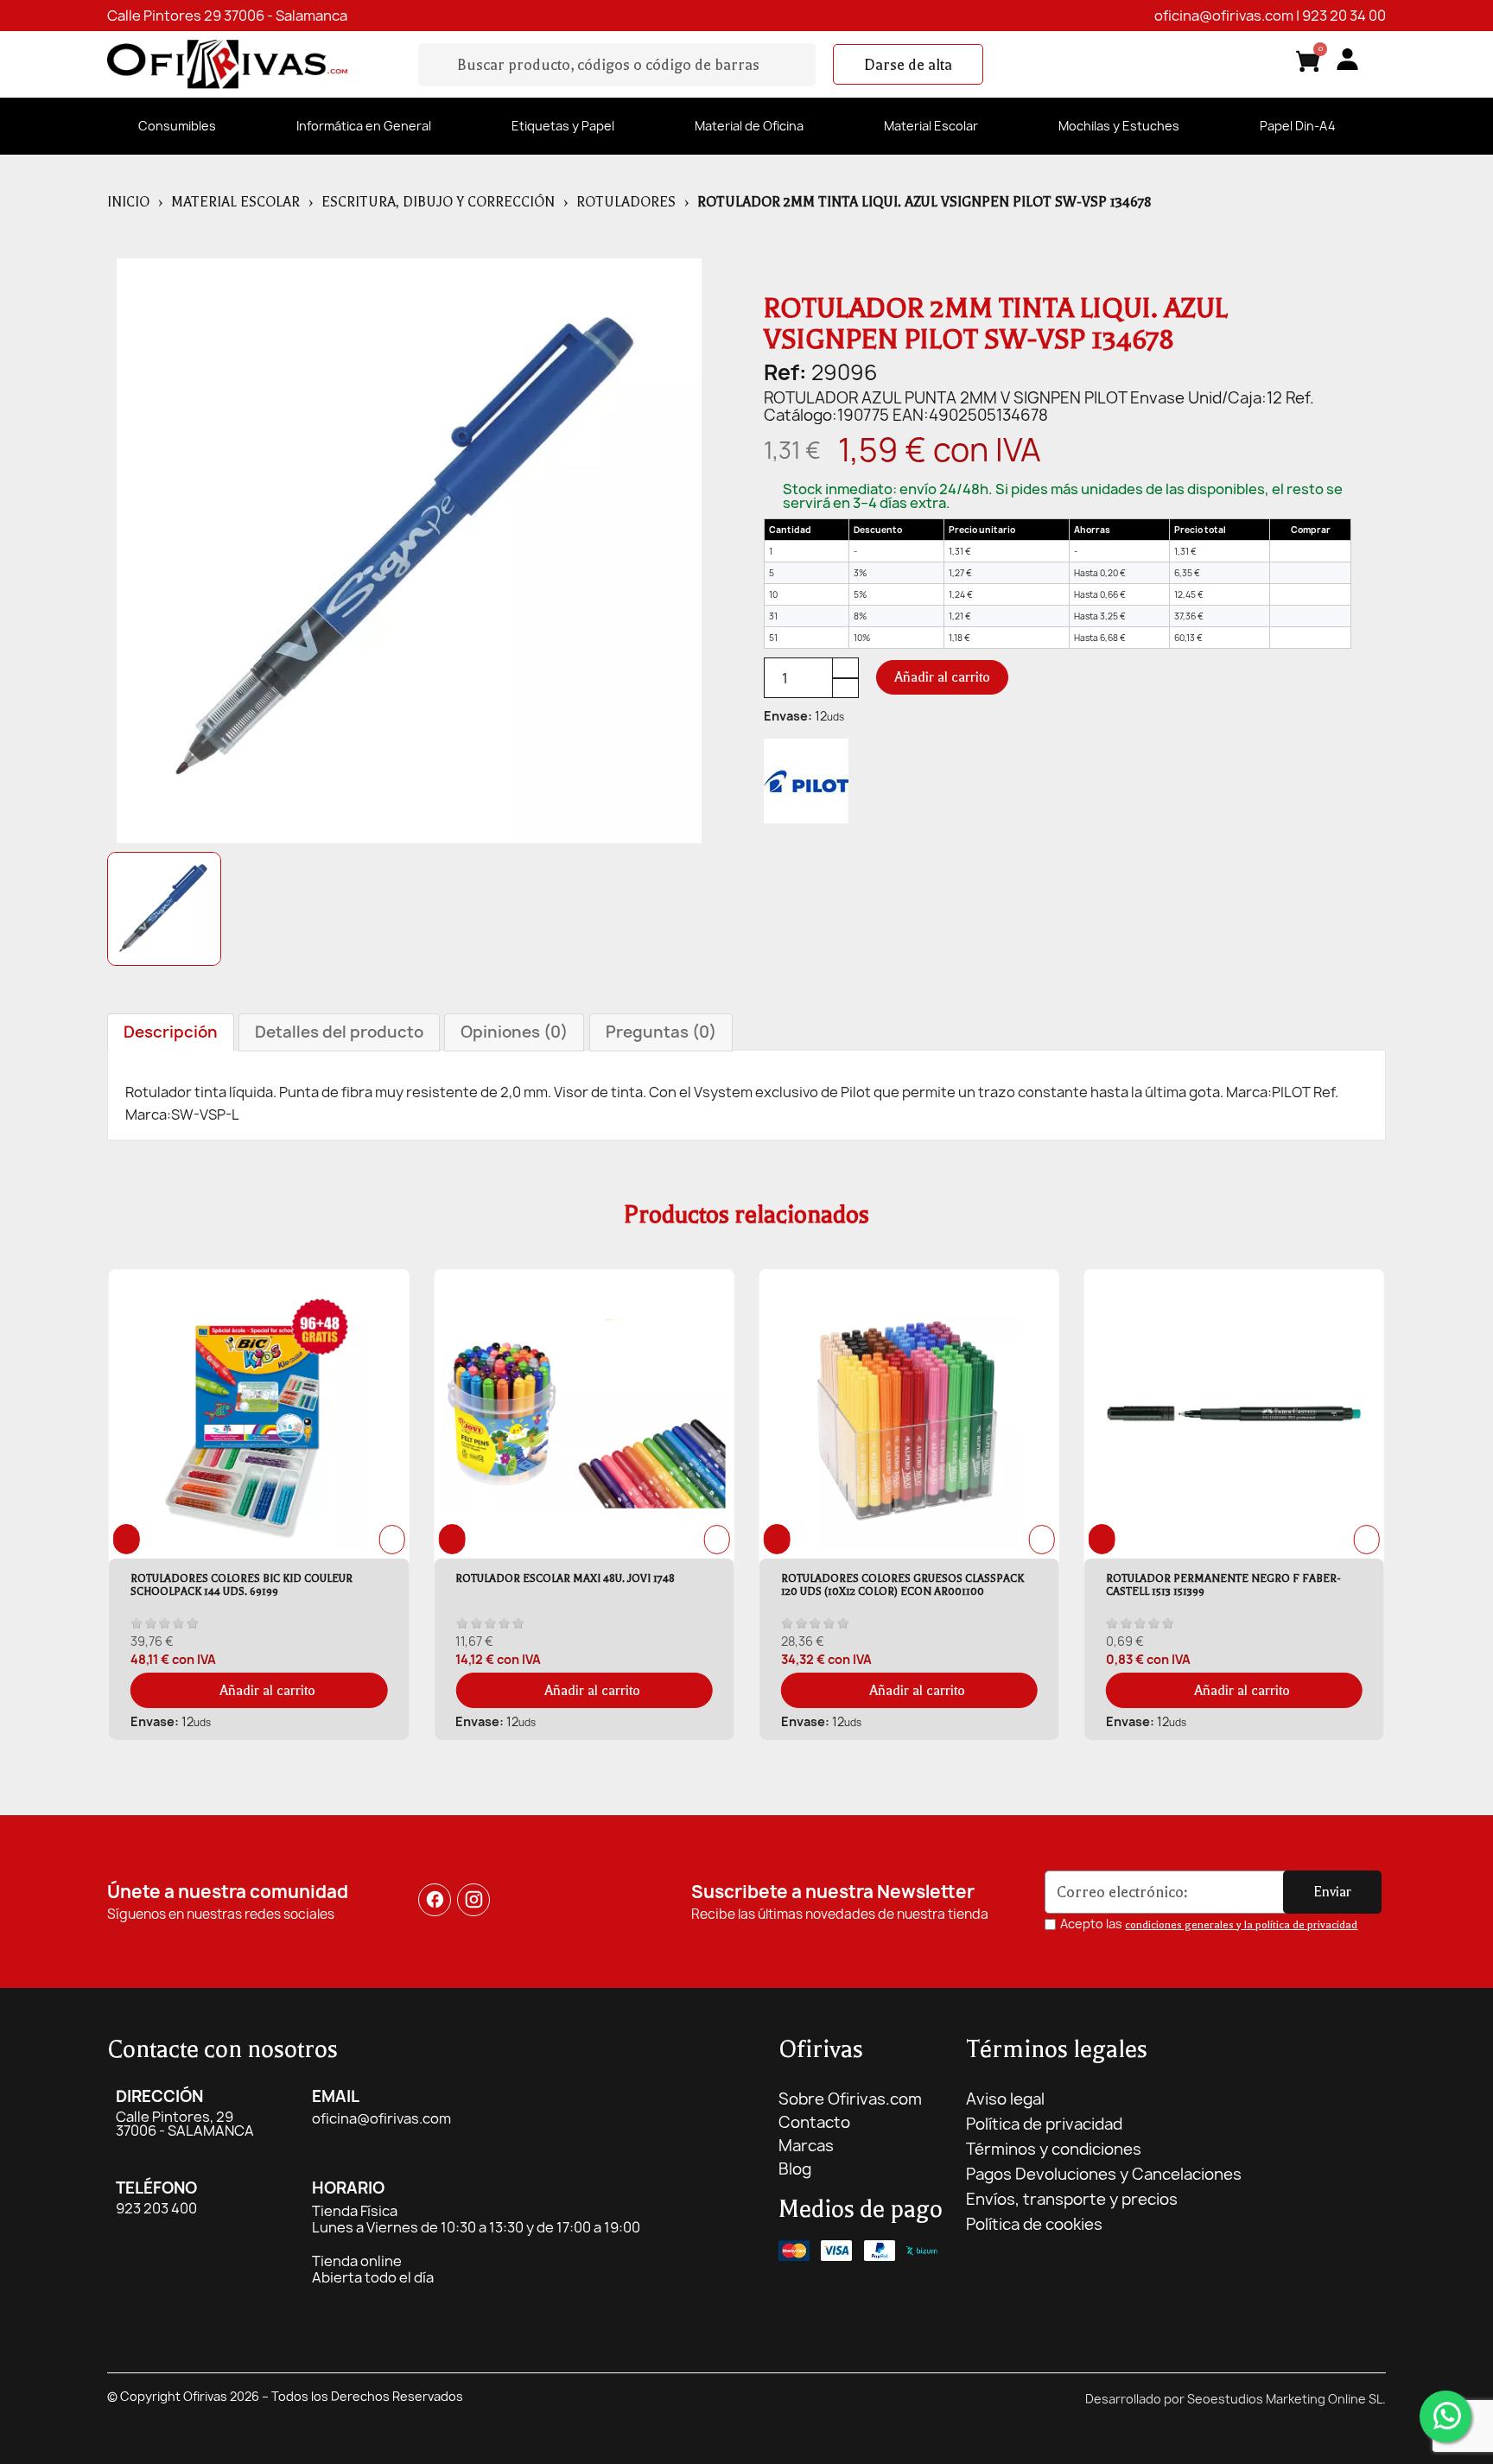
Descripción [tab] (171, 1032)
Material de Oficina (749, 126)
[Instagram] (474, 1900)
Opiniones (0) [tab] (514, 1032)
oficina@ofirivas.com (1224, 16)
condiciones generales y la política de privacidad (1241, 1925)
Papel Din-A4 (1298, 126)
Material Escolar (931, 126)
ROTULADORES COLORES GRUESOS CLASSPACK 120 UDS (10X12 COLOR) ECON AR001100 (577, 1585)
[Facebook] (435, 1900)
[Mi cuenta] (1347, 59)
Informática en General (364, 126)
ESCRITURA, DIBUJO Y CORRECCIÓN (438, 202)
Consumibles (177, 126)
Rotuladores (626, 202)
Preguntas (661, 1032)
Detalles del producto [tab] (339, 1032)
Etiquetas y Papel (563, 126)
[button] (908, 65)
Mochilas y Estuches (1119, 126)
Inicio (128, 202)
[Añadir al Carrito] (1310, 551)
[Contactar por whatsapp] (1445, 2416)
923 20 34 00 (1344, 16)
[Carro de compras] (1308, 64)
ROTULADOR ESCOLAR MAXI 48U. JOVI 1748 (240, 1578)
